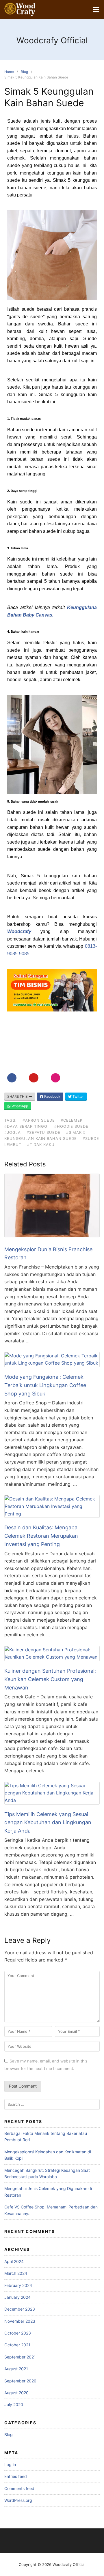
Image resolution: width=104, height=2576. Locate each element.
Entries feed (16, 2476)
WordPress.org (18, 2500)
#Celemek (72, 1120)
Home (9, 72)
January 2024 (17, 2297)
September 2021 (20, 2357)
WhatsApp (19, 1106)
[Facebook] (12, 1078)
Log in (10, 2464)
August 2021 (16, 2369)
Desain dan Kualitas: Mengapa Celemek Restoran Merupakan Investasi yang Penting (41, 1536)
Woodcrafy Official (52, 40)
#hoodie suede (71, 1126)
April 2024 (14, 2261)
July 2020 (14, 2404)
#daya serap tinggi (26, 1126)
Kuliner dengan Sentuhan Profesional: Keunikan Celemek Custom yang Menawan (50, 1679)
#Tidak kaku (41, 1144)
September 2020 (20, 2381)
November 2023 (20, 2321)
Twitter (78, 1096)
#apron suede (39, 1120)
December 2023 (20, 2309)
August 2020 (16, 2393)
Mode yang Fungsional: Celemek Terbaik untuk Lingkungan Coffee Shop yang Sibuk (45, 1385)
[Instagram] (55, 1078)
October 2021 (17, 2345)
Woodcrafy (19, 931)
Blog (24, 72)
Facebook (52, 1096)
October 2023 (18, 2333)
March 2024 (16, 2273)
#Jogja (13, 1132)
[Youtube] (34, 1078)
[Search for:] (52, 2104)
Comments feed (19, 2488)
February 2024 (18, 2285)
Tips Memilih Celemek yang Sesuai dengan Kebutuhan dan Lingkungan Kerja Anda (48, 1823)
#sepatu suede (43, 1132)
